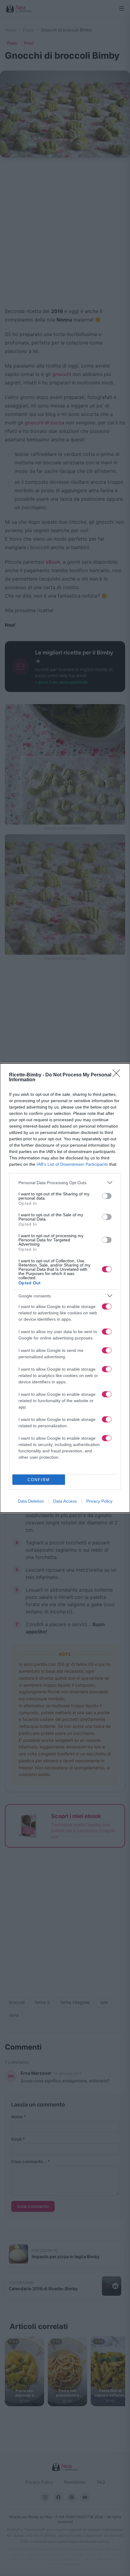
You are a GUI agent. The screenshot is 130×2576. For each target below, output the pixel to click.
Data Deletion (31, 1501)
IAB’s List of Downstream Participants (72, 1164)
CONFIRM (39, 1480)
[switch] (107, 1196)
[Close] (118, 1075)
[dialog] (65, 1288)
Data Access (65, 1501)
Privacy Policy (99, 1501)
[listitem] (65, 1183)
